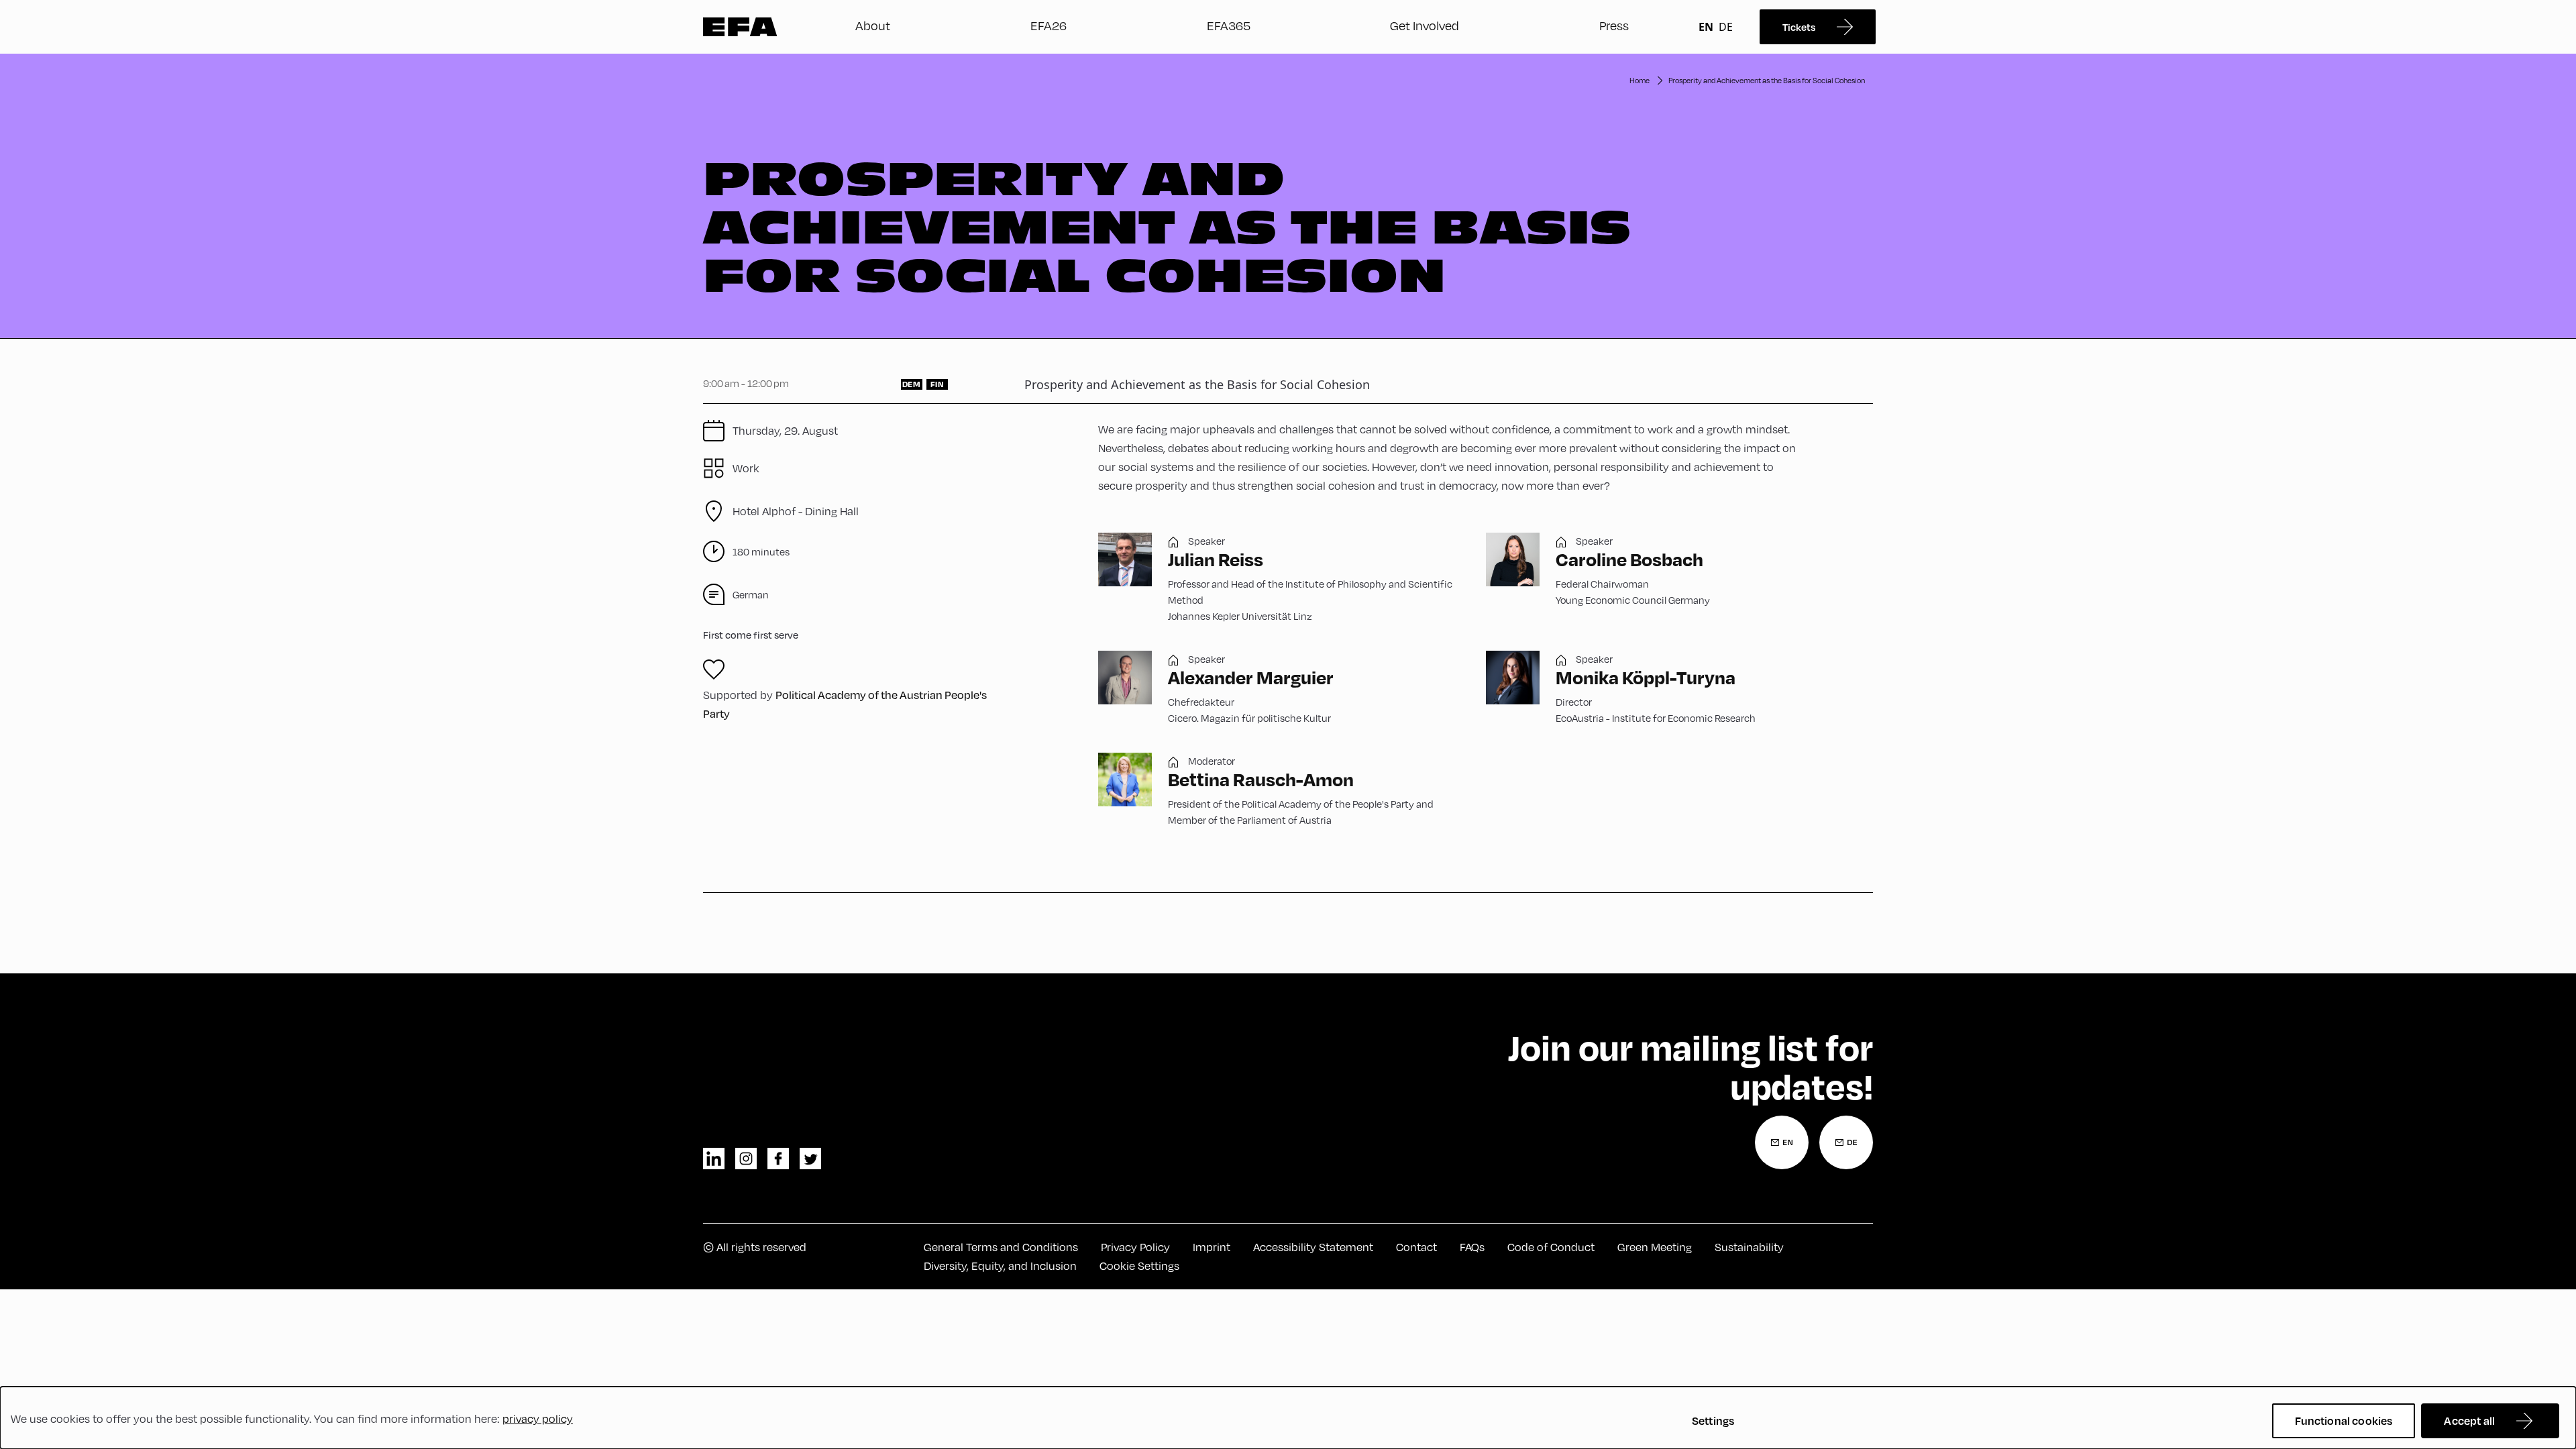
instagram (746, 1159)
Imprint (1212, 1247)
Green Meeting (1655, 1247)
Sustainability (1749, 1247)
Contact (1416, 1247)
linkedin (714, 1159)
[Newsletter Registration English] (1782, 1142)
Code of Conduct (1551, 1247)
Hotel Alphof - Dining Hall (796, 511)
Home (1640, 80)
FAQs (1472, 1247)
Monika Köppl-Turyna (1646, 677)
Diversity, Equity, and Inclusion (1000, 1266)
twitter (810, 1159)
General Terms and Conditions (1001, 1247)
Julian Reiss (1216, 559)
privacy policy (538, 1419)
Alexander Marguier (1251, 677)
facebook (778, 1159)
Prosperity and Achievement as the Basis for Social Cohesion (1767, 80)
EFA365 (1229, 25)
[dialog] (1288, 1418)
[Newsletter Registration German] (1846, 1142)
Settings (1713, 1420)
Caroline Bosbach (1629, 559)
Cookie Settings (1139, 1266)
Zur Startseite (740, 27)
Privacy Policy (1135, 1247)
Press (1614, 25)
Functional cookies (2344, 1420)
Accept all (2469, 1420)
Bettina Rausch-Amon (1261, 779)
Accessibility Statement (1313, 1247)
